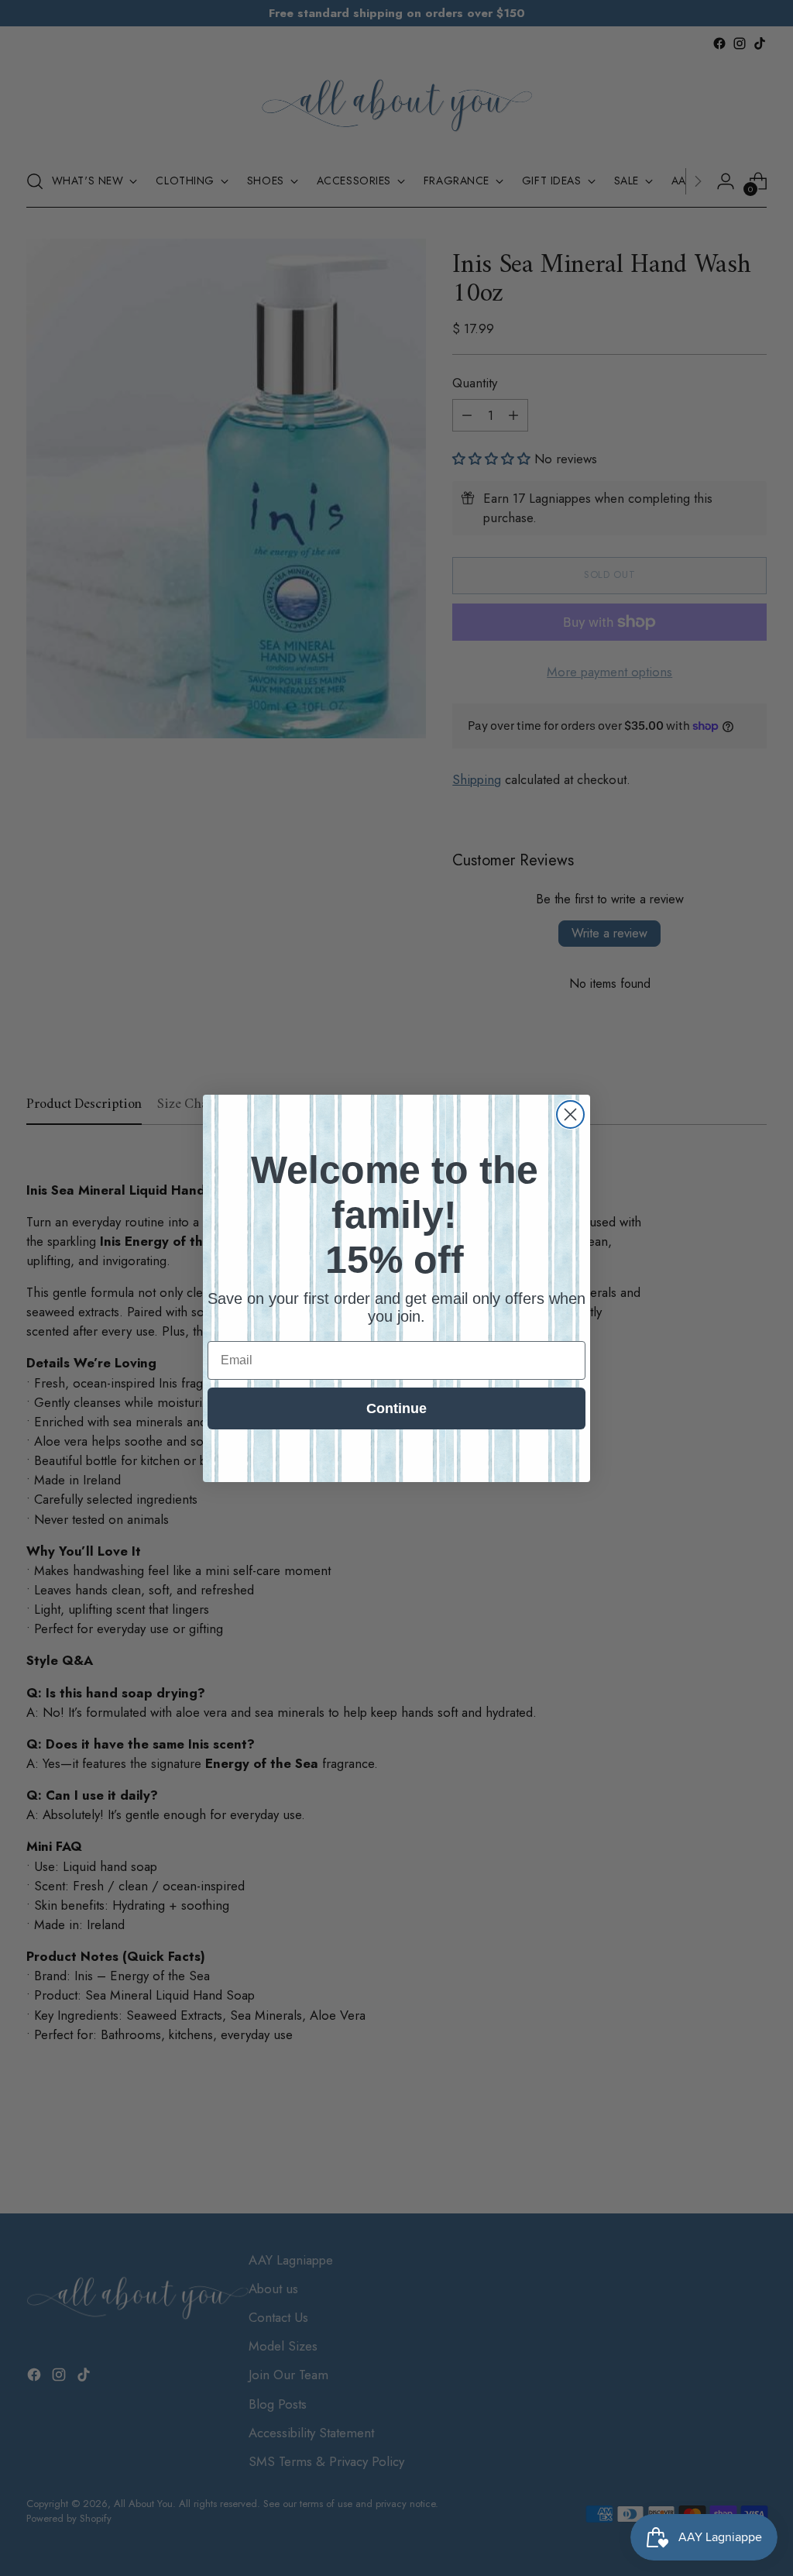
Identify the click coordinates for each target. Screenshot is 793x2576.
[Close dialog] (570, 1114)
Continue (396, 1408)
